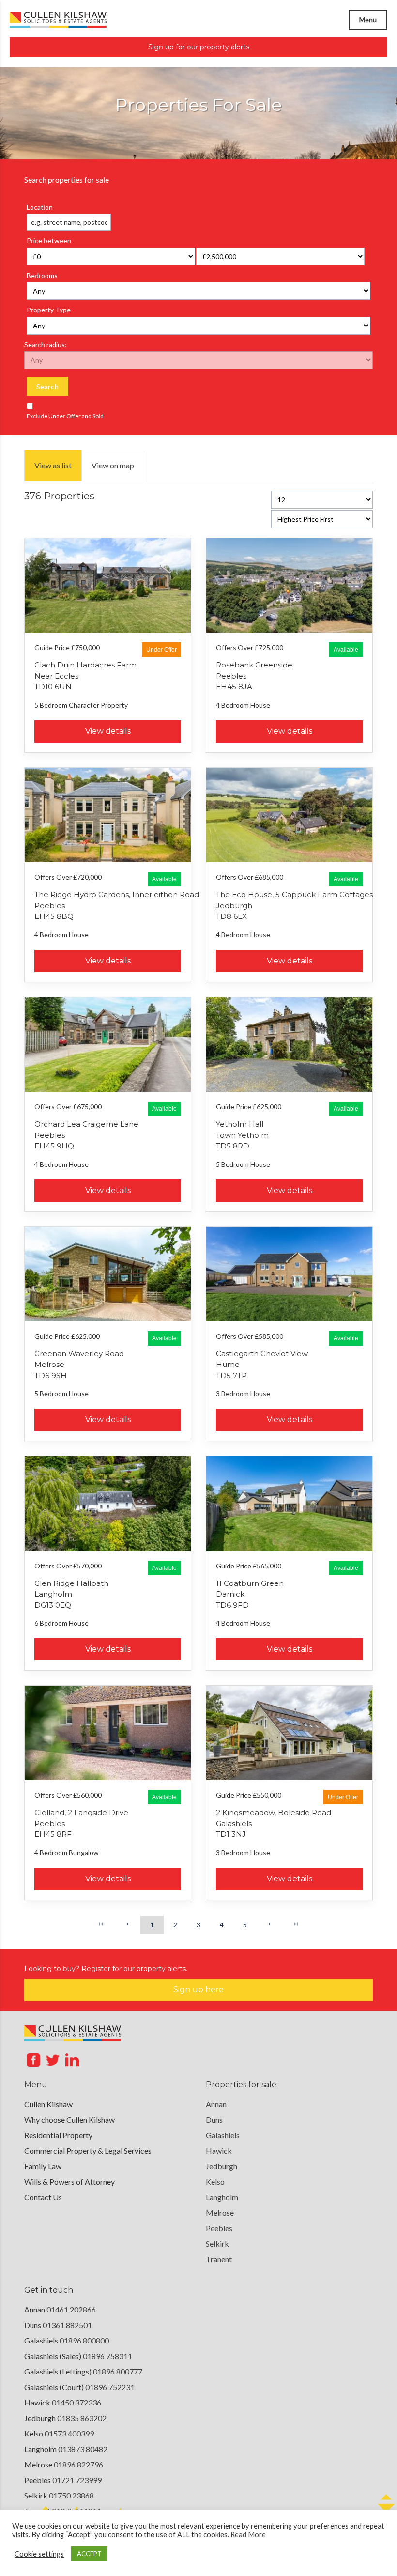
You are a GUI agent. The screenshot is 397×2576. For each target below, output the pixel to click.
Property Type (49, 310)
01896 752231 (110, 2387)
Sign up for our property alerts (199, 47)
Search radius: (46, 345)
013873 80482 (83, 2449)
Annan (216, 2104)
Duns (214, 2119)
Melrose (220, 2212)
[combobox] (69, 222)
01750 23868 (71, 2495)
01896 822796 (78, 2464)
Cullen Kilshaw (48, 2104)
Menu (368, 20)
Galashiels (223, 2135)
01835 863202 (82, 2418)
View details (108, 731)
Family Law (43, 2166)
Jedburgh (221, 2166)
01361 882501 (67, 2325)
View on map (113, 465)
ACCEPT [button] (89, 2554)
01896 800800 (84, 2340)
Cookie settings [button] (39, 2554)
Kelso (215, 2181)
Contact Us (43, 2197)
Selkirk (217, 2243)
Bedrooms (42, 275)
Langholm (222, 2197)
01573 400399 (69, 2433)
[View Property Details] (108, 585)
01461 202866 (71, 2309)
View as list (53, 465)
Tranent (219, 2259)
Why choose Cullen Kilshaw (69, 2119)
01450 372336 (76, 2402)
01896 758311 (107, 2356)
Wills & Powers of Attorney (69, 2181)
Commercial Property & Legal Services (88, 2150)
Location (40, 207)
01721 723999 (77, 2480)
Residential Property (58, 2135)
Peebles (219, 2228)
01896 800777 (118, 2371)
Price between (49, 241)
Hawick (219, 2150)
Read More (248, 2535)
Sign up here (198, 1990)
